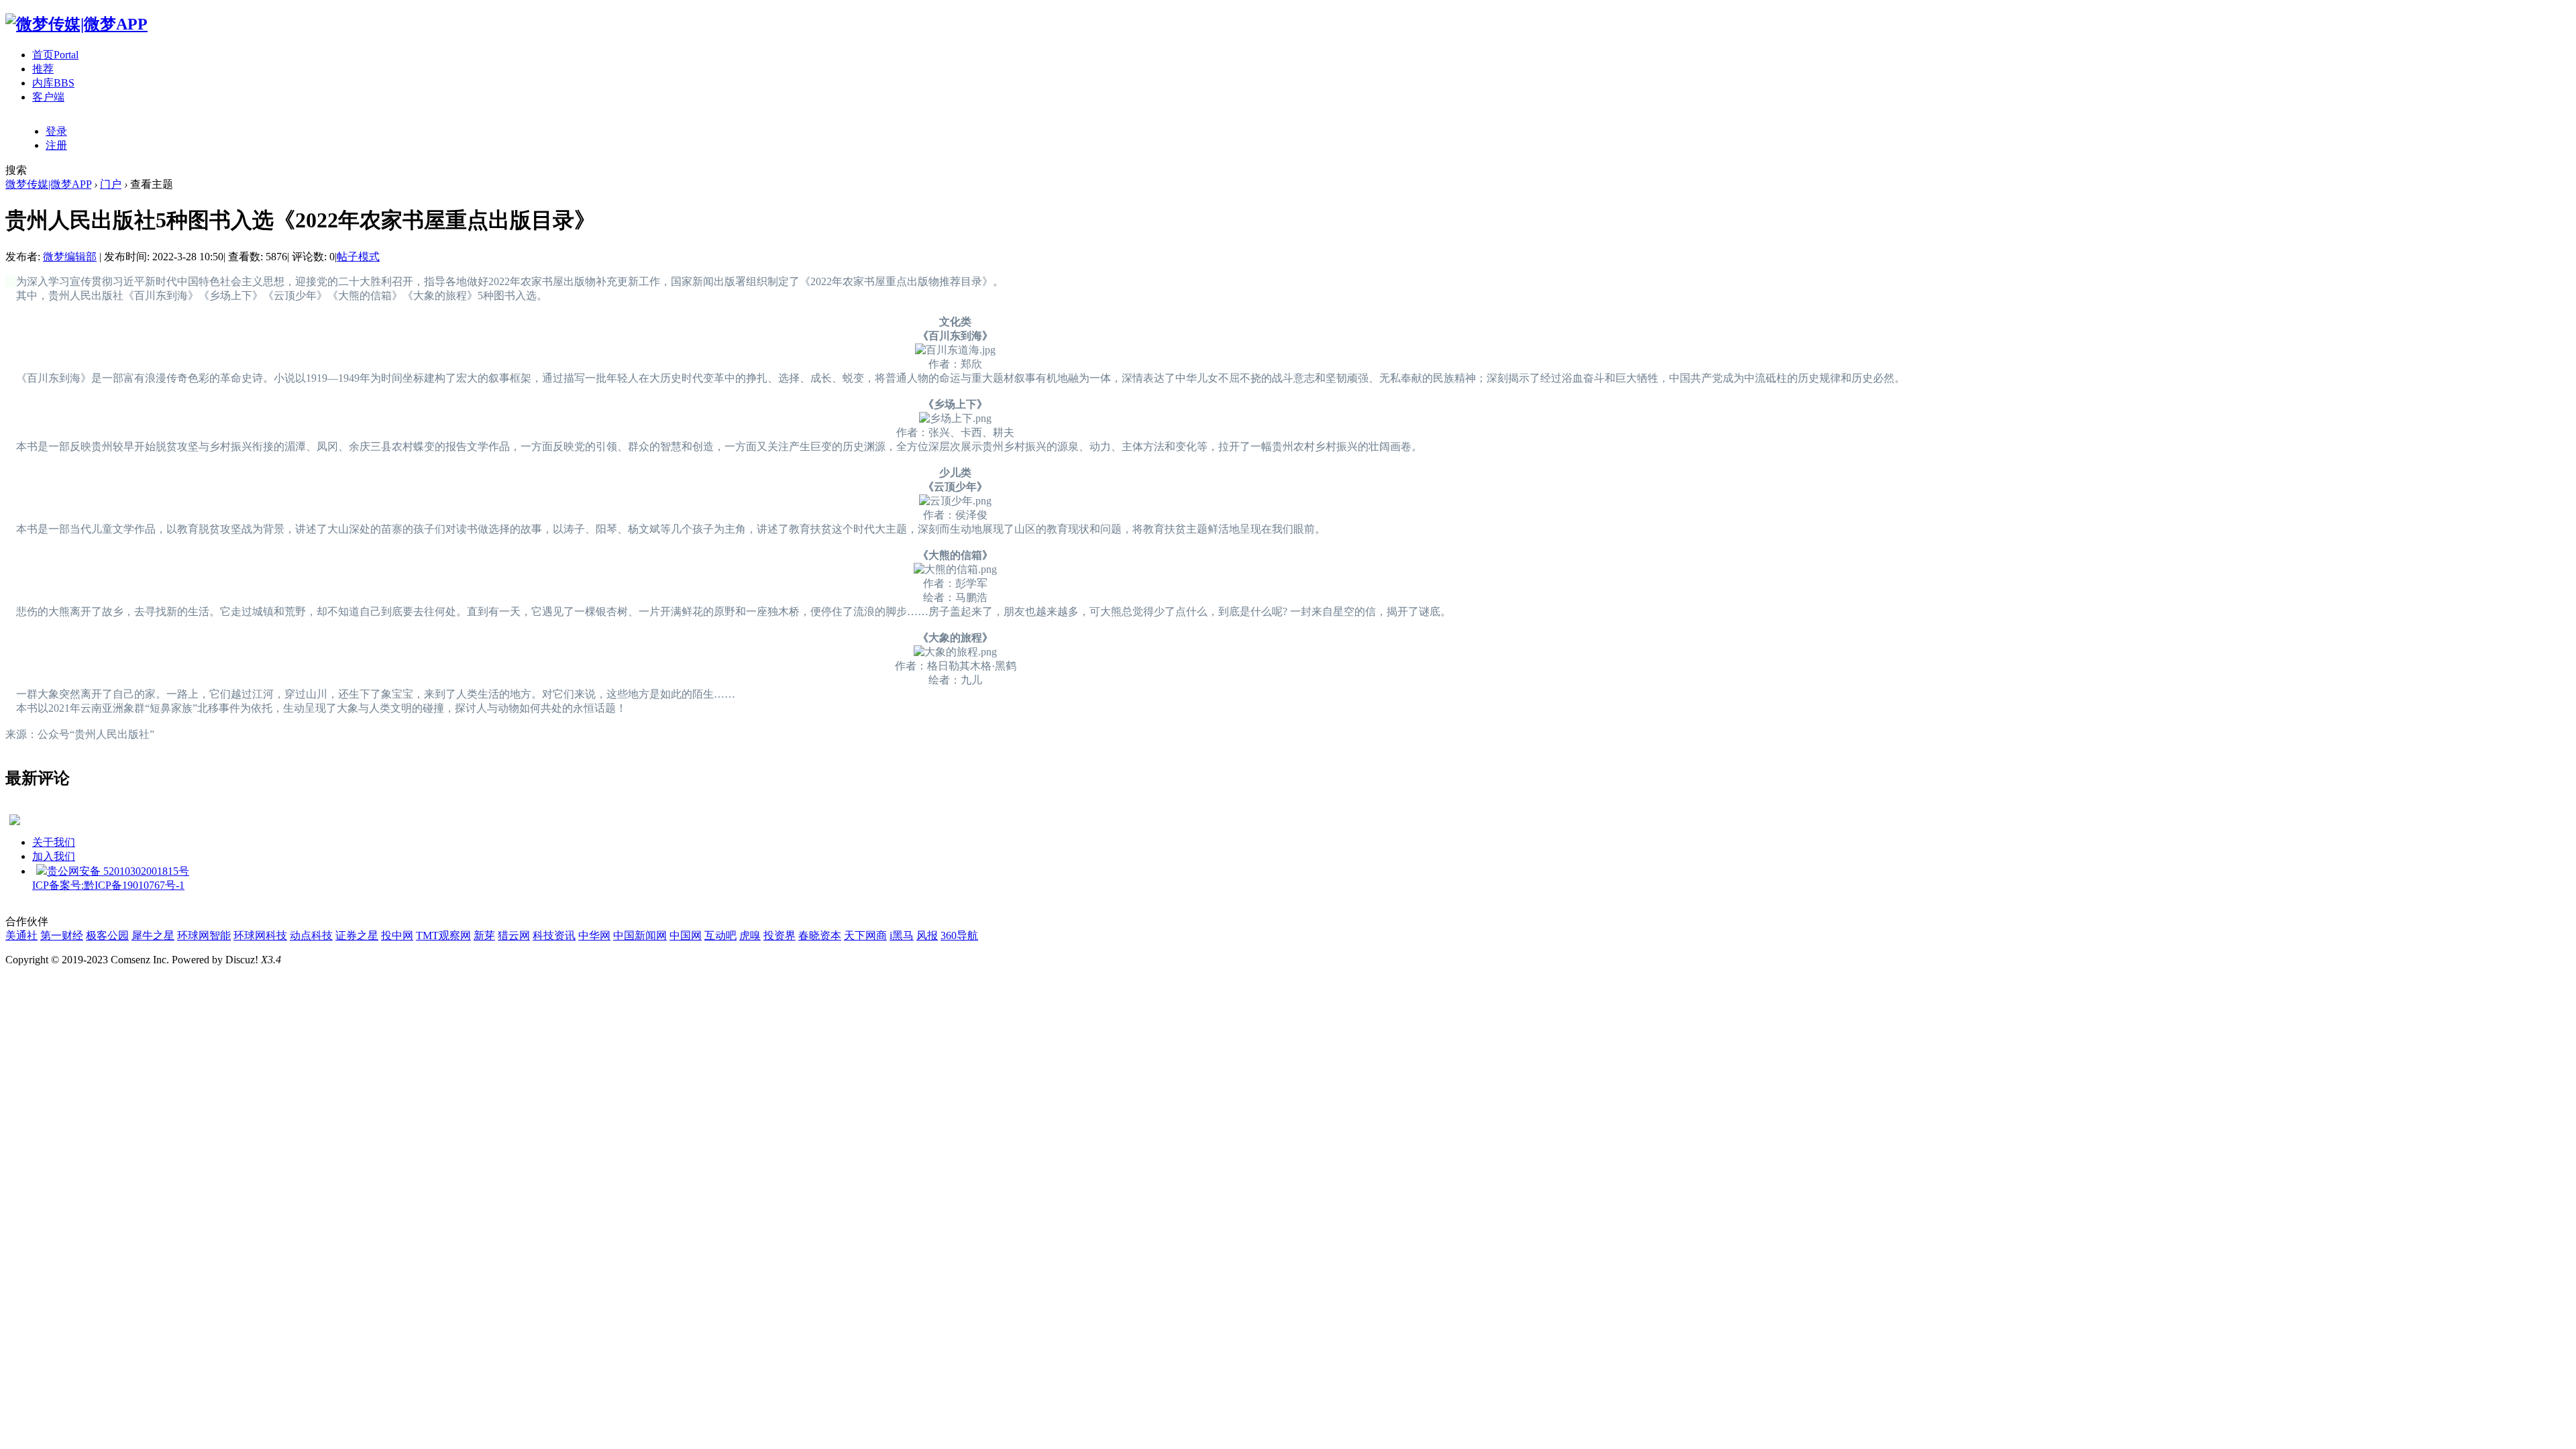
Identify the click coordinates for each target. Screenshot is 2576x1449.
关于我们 (54, 842)
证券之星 (357, 935)
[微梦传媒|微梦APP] (76, 24)
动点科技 (311, 935)
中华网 (594, 935)
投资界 (780, 935)
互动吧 (720, 935)
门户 (111, 184)
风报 (927, 935)
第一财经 (62, 935)
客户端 (48, 97)
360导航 (959, 935)
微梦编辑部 (70, 257)
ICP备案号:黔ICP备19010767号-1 (108, 885)
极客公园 (107, 935)
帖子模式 (358, 257)
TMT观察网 (443, 935)
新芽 (484, 935)
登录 (56, 131)
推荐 (43, 69)
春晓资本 (820, 935)
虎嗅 (750, 935)
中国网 (686, 935)
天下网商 (865, 935)
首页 (55, 55)
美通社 (21, 935)
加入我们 (54, 856)
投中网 (397, 935)
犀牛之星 (153, 935)
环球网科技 (260, 935)
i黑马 (902, 935)
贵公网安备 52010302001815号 (118, 871)
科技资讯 (554, 935)
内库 (53, 83)
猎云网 (514, 935)
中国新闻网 (640, 935)
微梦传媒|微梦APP (48, 184)
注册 (56, 145)
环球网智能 (204, 935)
